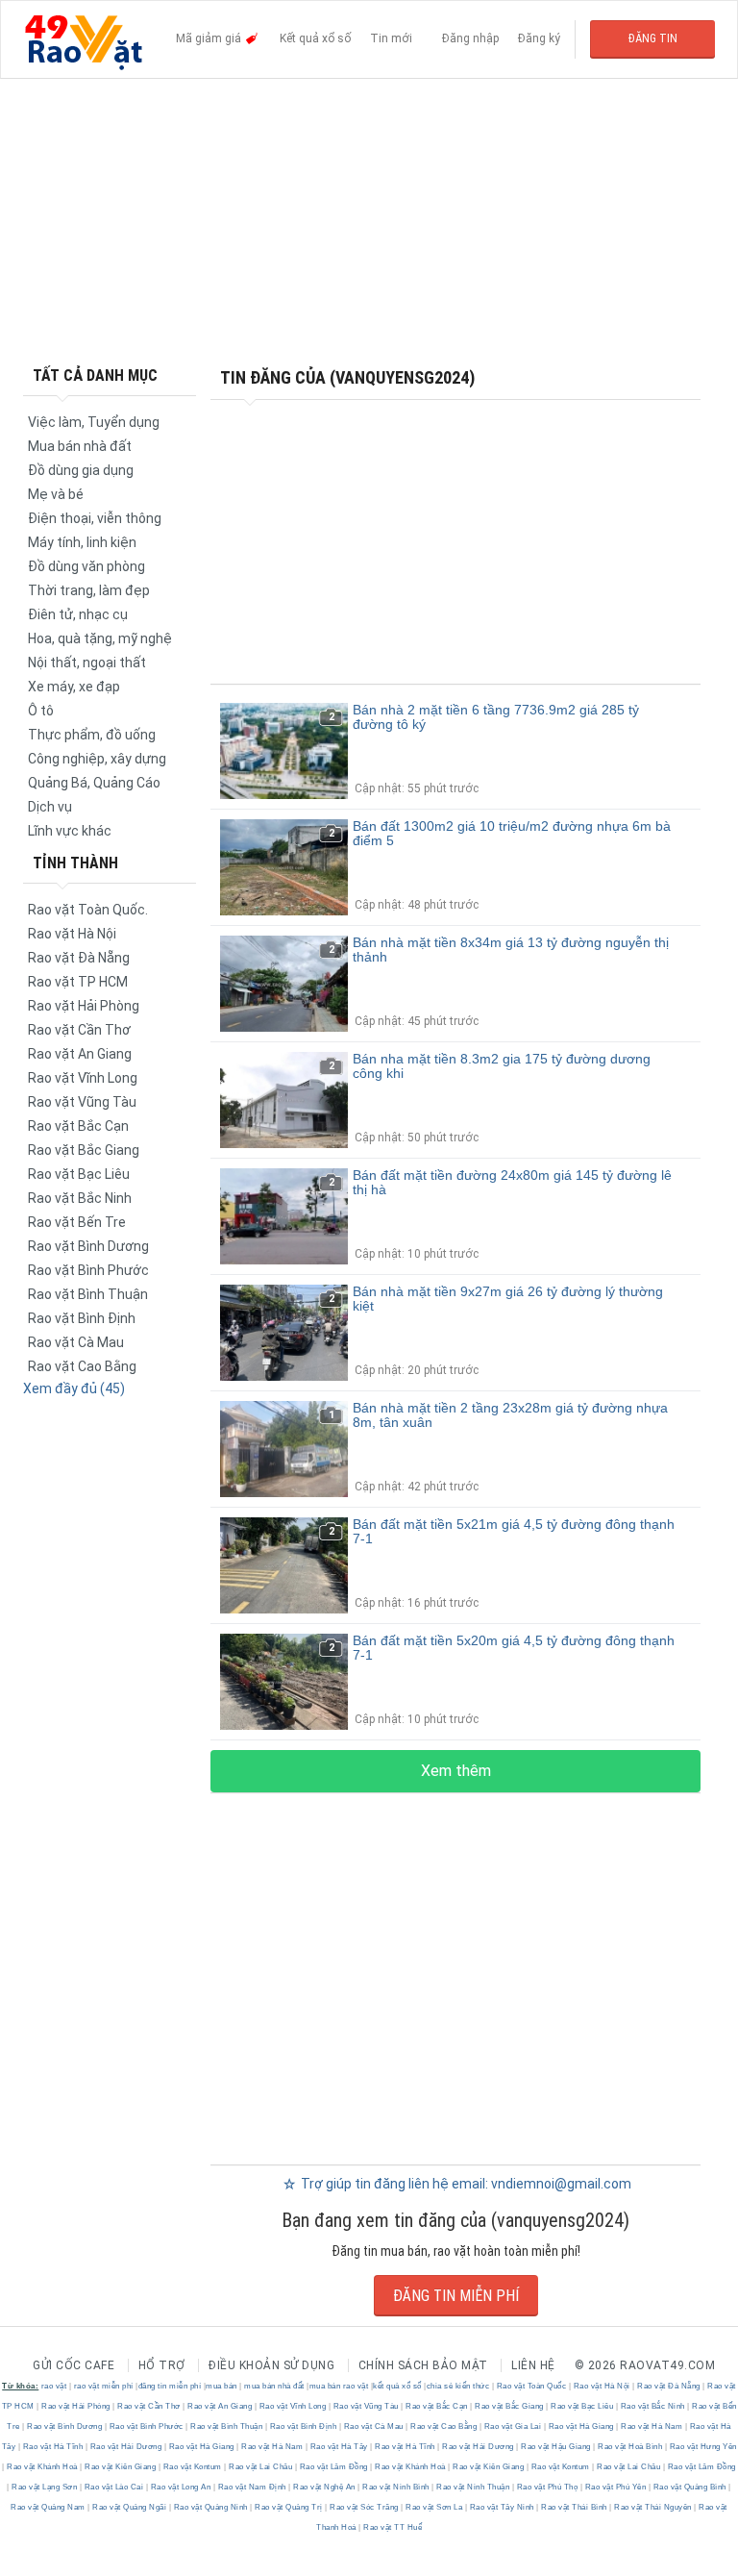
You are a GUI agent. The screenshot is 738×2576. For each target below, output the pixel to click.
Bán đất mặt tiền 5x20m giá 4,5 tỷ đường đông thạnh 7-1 (514, 1648)
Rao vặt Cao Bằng (82, 1366)
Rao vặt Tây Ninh (502, 2507)
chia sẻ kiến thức (458, 2386)
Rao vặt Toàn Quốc (531, 2386)
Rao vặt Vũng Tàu (82, 1102)
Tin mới (391, 38)
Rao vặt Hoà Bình (630, 2447)
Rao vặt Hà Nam (652, 2426)
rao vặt (54, 2386)
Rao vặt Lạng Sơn (45, 2487)
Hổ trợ (162, 2365)
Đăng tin (653, 38)
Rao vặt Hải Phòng (84, 1006)
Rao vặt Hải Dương (126, 2447)
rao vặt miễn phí (104, 2386)
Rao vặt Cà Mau (76, 1342)
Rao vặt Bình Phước (88, 1270)
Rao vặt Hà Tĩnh (53, 2447)
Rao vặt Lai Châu (261, 2467)
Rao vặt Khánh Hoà (43, 2467)
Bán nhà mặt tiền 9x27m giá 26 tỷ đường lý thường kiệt (508, 1299)
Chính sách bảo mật (423, 2365)
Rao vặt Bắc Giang (84, 1150)
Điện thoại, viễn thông (95, 518)
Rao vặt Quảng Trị (289, 2507)
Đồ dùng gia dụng (81, 470)
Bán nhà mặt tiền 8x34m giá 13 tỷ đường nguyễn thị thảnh (511, 950)
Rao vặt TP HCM (78, 982)
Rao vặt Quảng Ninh (210, 2507)
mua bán (221, 2386)
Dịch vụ (50, 807)
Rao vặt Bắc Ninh (80, 1198)
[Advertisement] (369, 221)
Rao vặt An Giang (80, 1054)
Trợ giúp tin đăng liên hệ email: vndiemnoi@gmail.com (465, 2184)
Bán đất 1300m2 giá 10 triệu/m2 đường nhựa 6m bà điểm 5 (512, 833)
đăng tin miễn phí (170, 2386)
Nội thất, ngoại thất (87, 663)
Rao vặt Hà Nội (72, 934)
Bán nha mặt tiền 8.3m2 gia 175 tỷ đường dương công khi (502, 1066)
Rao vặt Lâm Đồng (333, 2467)
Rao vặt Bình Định (82, 1318)
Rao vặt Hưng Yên (702, 2447)
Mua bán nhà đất (80, 446)
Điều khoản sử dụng (271, 2365)
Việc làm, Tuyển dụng (94, 422)
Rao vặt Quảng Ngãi (130, 2507)
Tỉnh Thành (75, 863)
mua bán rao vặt (339, 2386)
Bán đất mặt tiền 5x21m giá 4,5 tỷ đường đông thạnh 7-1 (514, 1531)
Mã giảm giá (210, 38)
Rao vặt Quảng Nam (49, 2507)
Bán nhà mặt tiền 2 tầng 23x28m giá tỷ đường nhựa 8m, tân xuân (510, 1415)
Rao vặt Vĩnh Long (83, 1078)
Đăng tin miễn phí (456, 2296)
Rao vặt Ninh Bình (396, 2487)
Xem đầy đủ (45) (74, 1388)
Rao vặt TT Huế (392, 2527)
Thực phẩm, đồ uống (92, 735)
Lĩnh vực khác (70, 831)
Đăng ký (539, 38)
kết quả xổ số (397, 2386)
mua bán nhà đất (274, 2386)
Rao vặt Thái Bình (575, 2507)
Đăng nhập (470, 38)
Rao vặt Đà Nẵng (79, 958)
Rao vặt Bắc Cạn (78, 1126)
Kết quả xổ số (315, 38)
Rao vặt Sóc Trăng (365, 2507)
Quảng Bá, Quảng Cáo (94, 783)
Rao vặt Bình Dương (88, 1246)
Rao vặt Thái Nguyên (653, 2507)
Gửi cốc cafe (74, 2365)
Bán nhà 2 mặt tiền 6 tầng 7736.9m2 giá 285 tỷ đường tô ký (496, 717)
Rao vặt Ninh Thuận (473, 2487)
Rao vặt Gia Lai (513, 2426)
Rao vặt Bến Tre (77, 1222)
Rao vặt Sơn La (434, 2507)
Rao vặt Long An (181, 2487)
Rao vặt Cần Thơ (79, 1030)
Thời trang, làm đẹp (89, 590)
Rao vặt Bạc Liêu (79, 1174)
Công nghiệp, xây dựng (97, 759)
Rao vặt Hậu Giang (556, 2447)
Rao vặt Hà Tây (339, 2447)
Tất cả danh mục (95, 375)
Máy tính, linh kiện (82, 542)
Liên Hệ (533, 2365)
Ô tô (41, 711)
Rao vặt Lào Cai (114, 2487)
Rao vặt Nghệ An (325, 2487)
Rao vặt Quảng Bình (689, 2487)
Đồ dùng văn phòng (86, 566)
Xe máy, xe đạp (74, 687)
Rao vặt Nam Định (252, 2487)
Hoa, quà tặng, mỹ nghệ (100, 638)
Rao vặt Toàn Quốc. (88, 910)
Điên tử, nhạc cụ (78, 614)
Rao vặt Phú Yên (615, 2487)
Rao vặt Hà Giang (581, 2426)
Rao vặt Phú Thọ (547, 2487)
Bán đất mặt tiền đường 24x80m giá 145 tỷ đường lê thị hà (512, 1182)
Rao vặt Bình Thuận (88, 1294)
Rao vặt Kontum (192, 2467)
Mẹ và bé (56, 494)
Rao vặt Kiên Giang (121, 2467)
